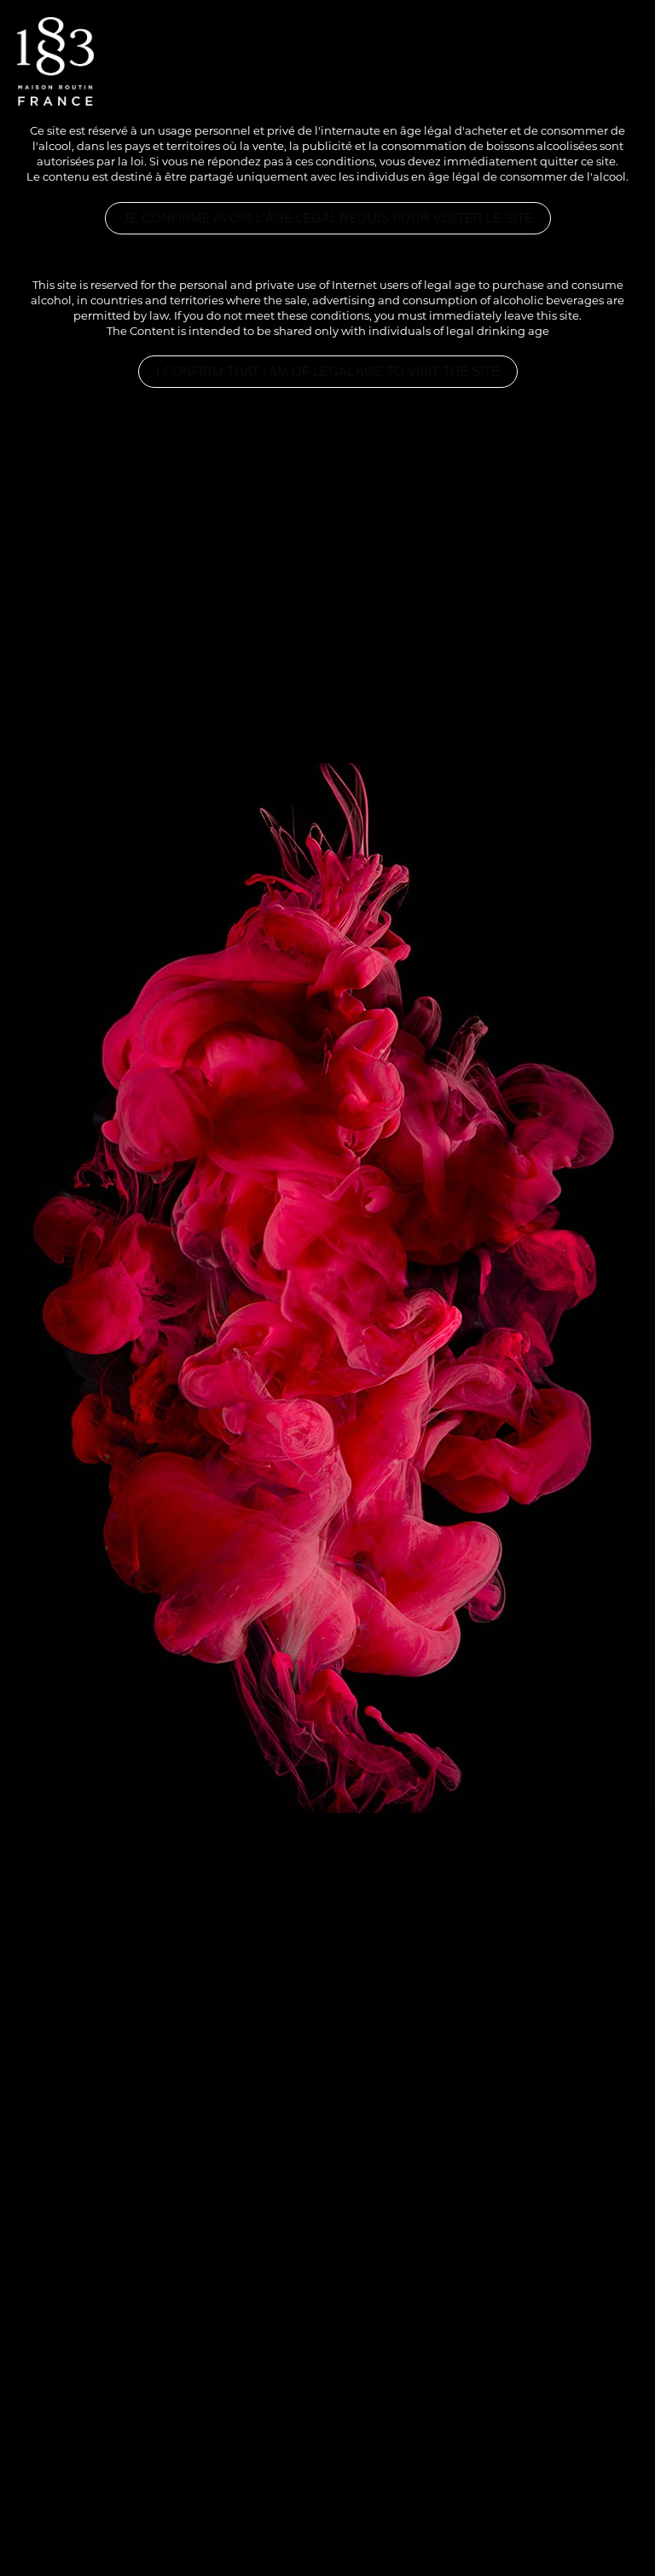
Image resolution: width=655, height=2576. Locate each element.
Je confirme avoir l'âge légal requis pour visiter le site (328, 218)
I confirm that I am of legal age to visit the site (328, 372)
